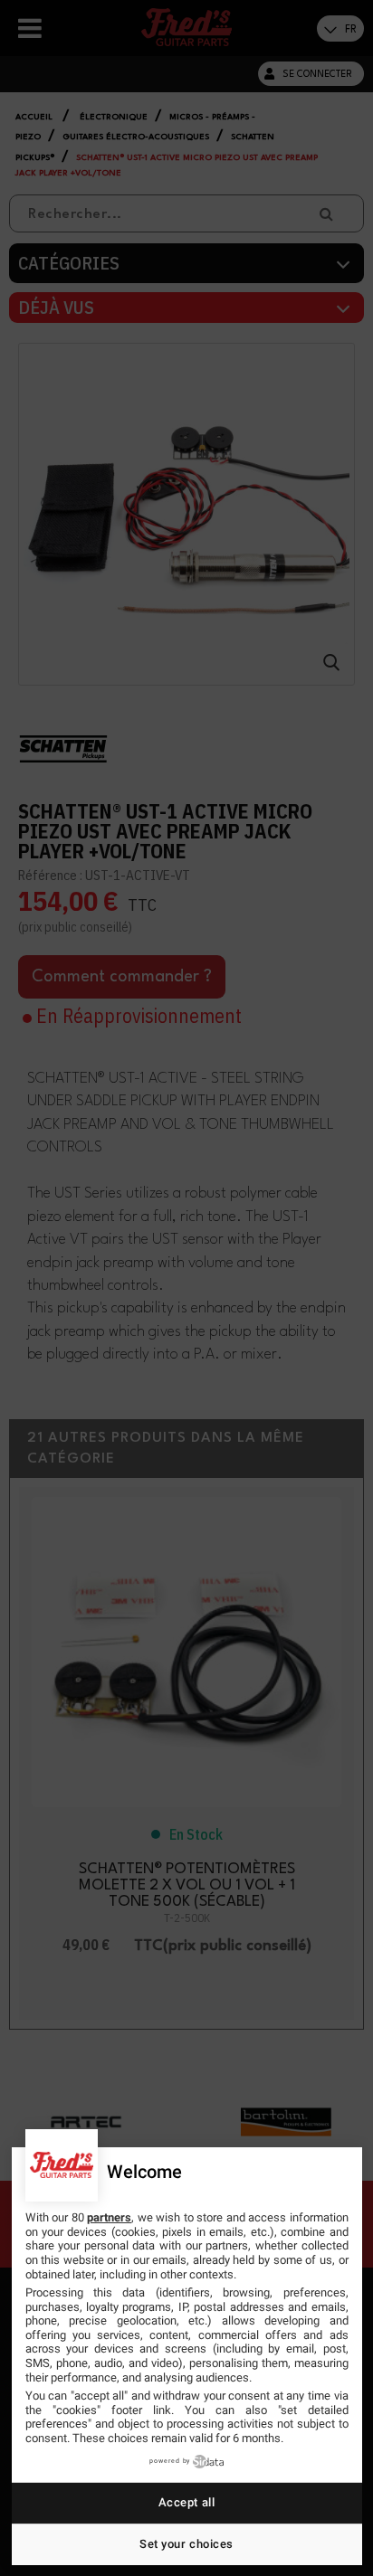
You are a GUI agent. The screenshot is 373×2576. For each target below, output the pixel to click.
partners (109, 2217)
